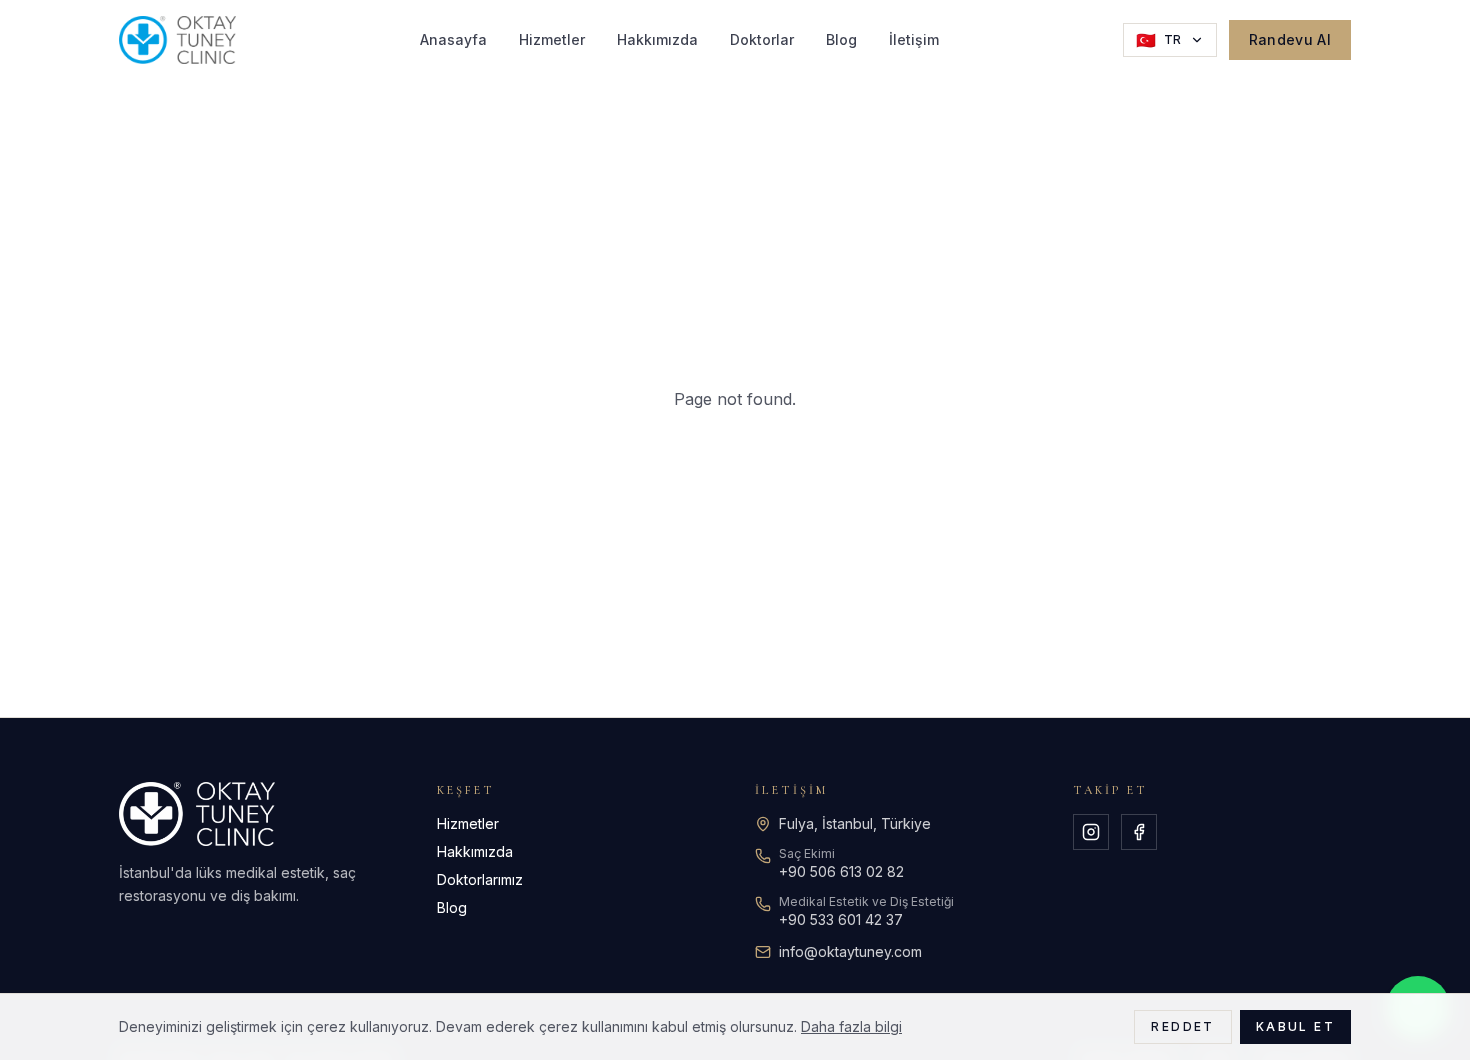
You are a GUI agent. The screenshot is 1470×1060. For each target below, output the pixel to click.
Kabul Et (1295, 1026)
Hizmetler (552, 39)
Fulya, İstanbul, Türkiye (855, 823)
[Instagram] (1091, 832)
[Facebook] (1139, 832)
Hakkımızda (657, 39)
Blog (841, 39)
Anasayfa (453, 39)
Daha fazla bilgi (851, 1026)
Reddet (1182, 1026)
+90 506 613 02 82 (841, 871)
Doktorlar (762, 39)
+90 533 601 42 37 (841, 919)
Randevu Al (1290, 39)
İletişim (914, 39)
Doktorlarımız (480, 879)
